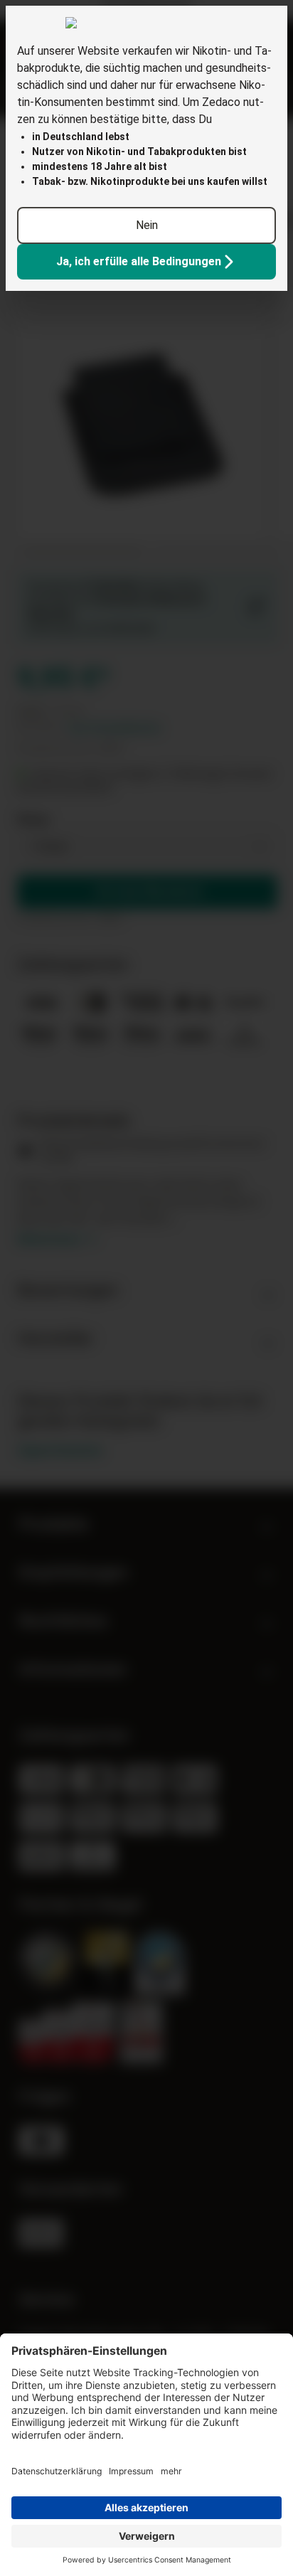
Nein (147, 225)
